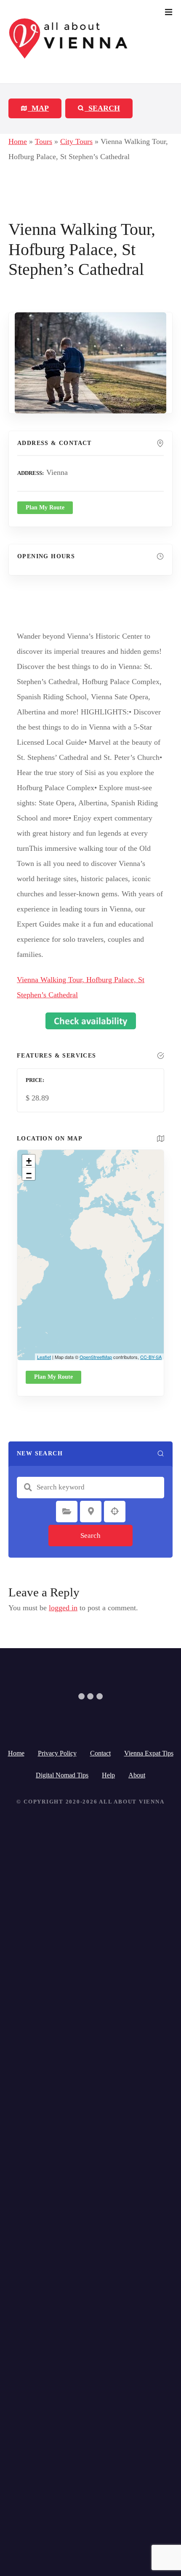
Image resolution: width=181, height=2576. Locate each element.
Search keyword (28, 1487)
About (137, 1775)
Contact (100, 1753)
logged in (63, 1608)
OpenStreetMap (96, 1357)
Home (18, 141)
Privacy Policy (57, 1753)
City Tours (76, 141)
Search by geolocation (115, 1511)
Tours (44, 141)
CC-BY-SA (151, 1357)
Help (108, 1775)
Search (90, 1536)
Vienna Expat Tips (149, 1753)
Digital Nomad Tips (62, 1775)
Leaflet (44, 1357)
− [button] (29, 1173)
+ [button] (29, 1161)
